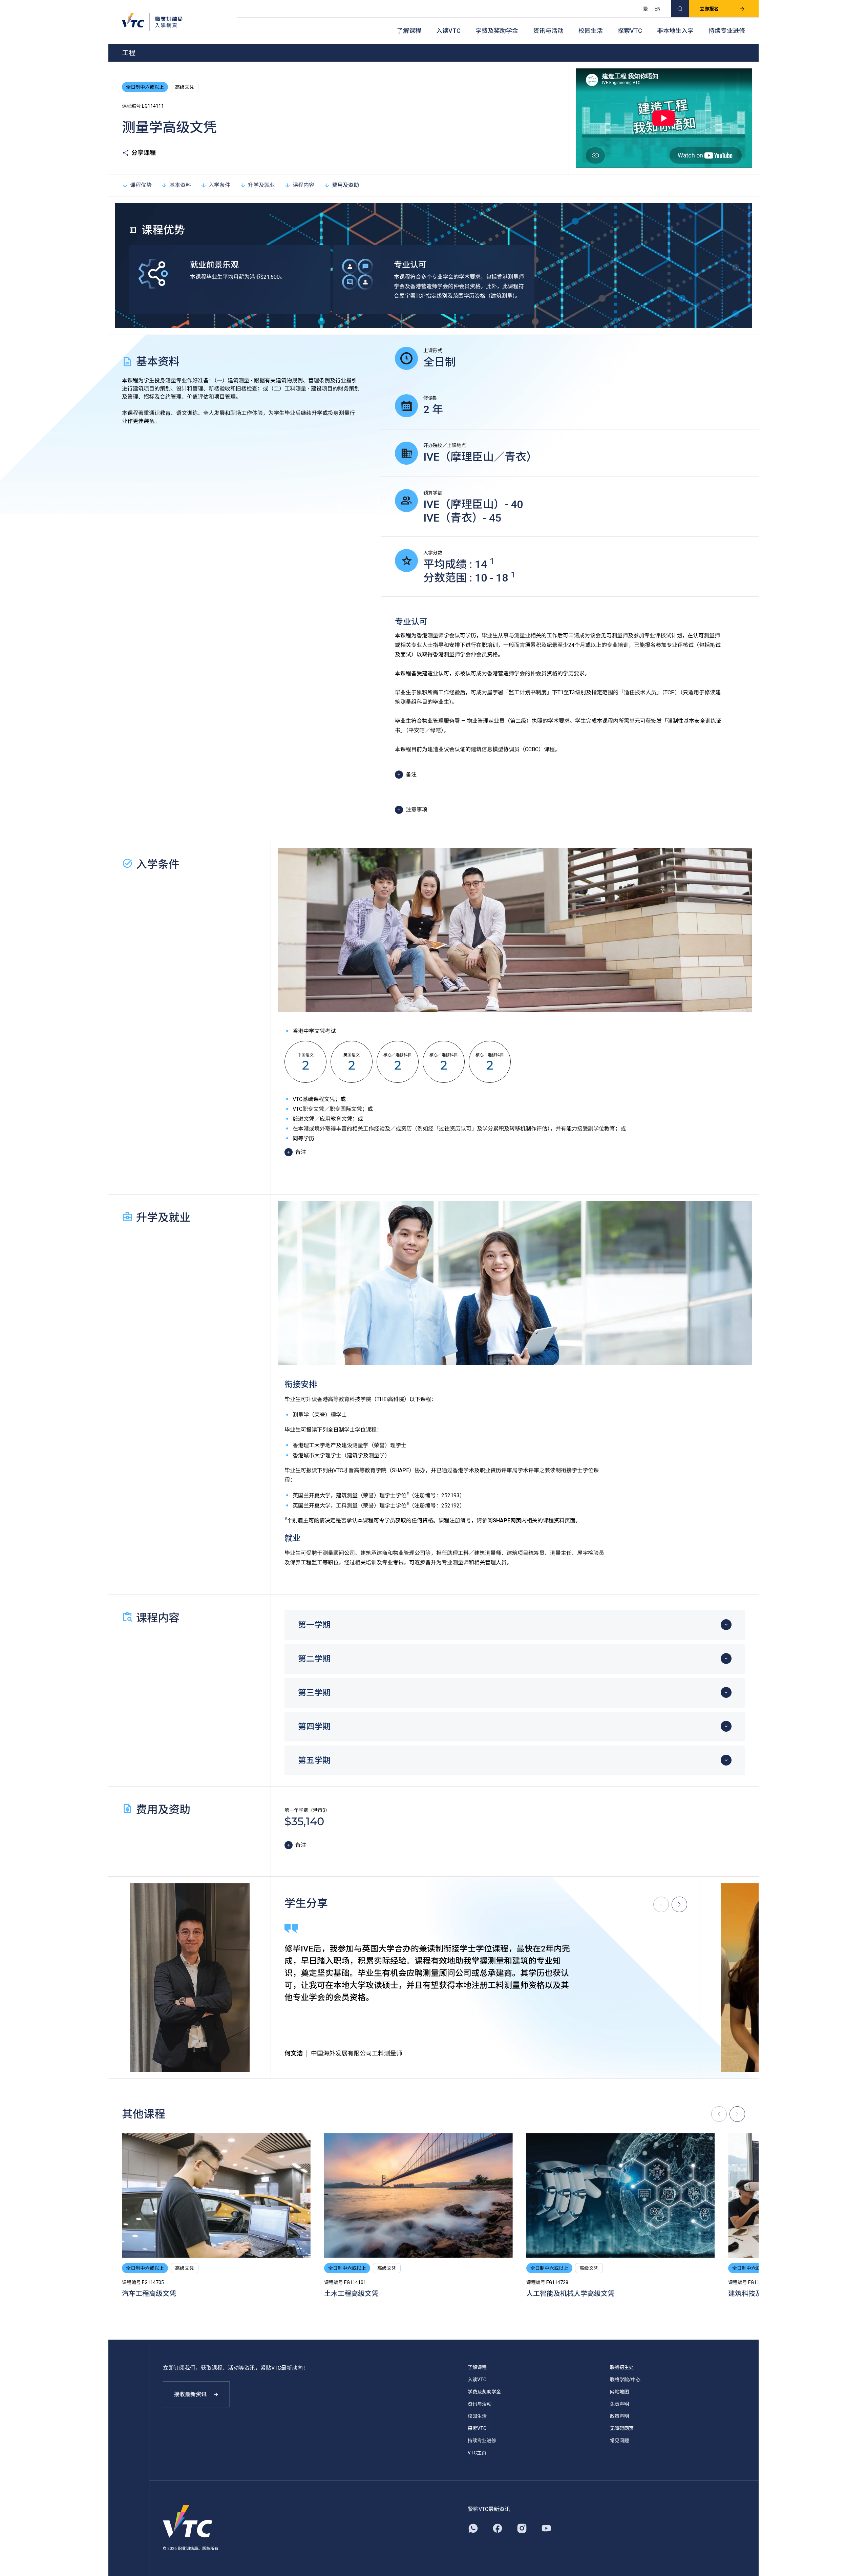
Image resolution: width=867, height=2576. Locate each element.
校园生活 (591, 31)
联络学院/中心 (625, 2380)
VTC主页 (477, 2453)
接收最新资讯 (190, 2394)
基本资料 (180, 185)
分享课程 (144, 153)
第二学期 (314, 1659)
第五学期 (314, 1760)
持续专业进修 (727, 31)
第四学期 (314, 1727)
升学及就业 (261, 185)
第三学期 (314, 1693)
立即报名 (709, 9)
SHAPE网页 (507, 1521)
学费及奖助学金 (497, 31)
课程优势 (141, 185)
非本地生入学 (675, 31)
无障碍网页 (622, 2428)
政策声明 (619, 2416)
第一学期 (314, 1625)
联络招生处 (622, 2367)
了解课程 (409, 31)
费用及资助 (345, 185)
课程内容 (303, 185)
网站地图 (619, 2392)
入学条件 (219, 185)
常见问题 (619, 2441)
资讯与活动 (548, 31)
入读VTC (448, 31)
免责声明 (619, 2404)
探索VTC (630, 31)
